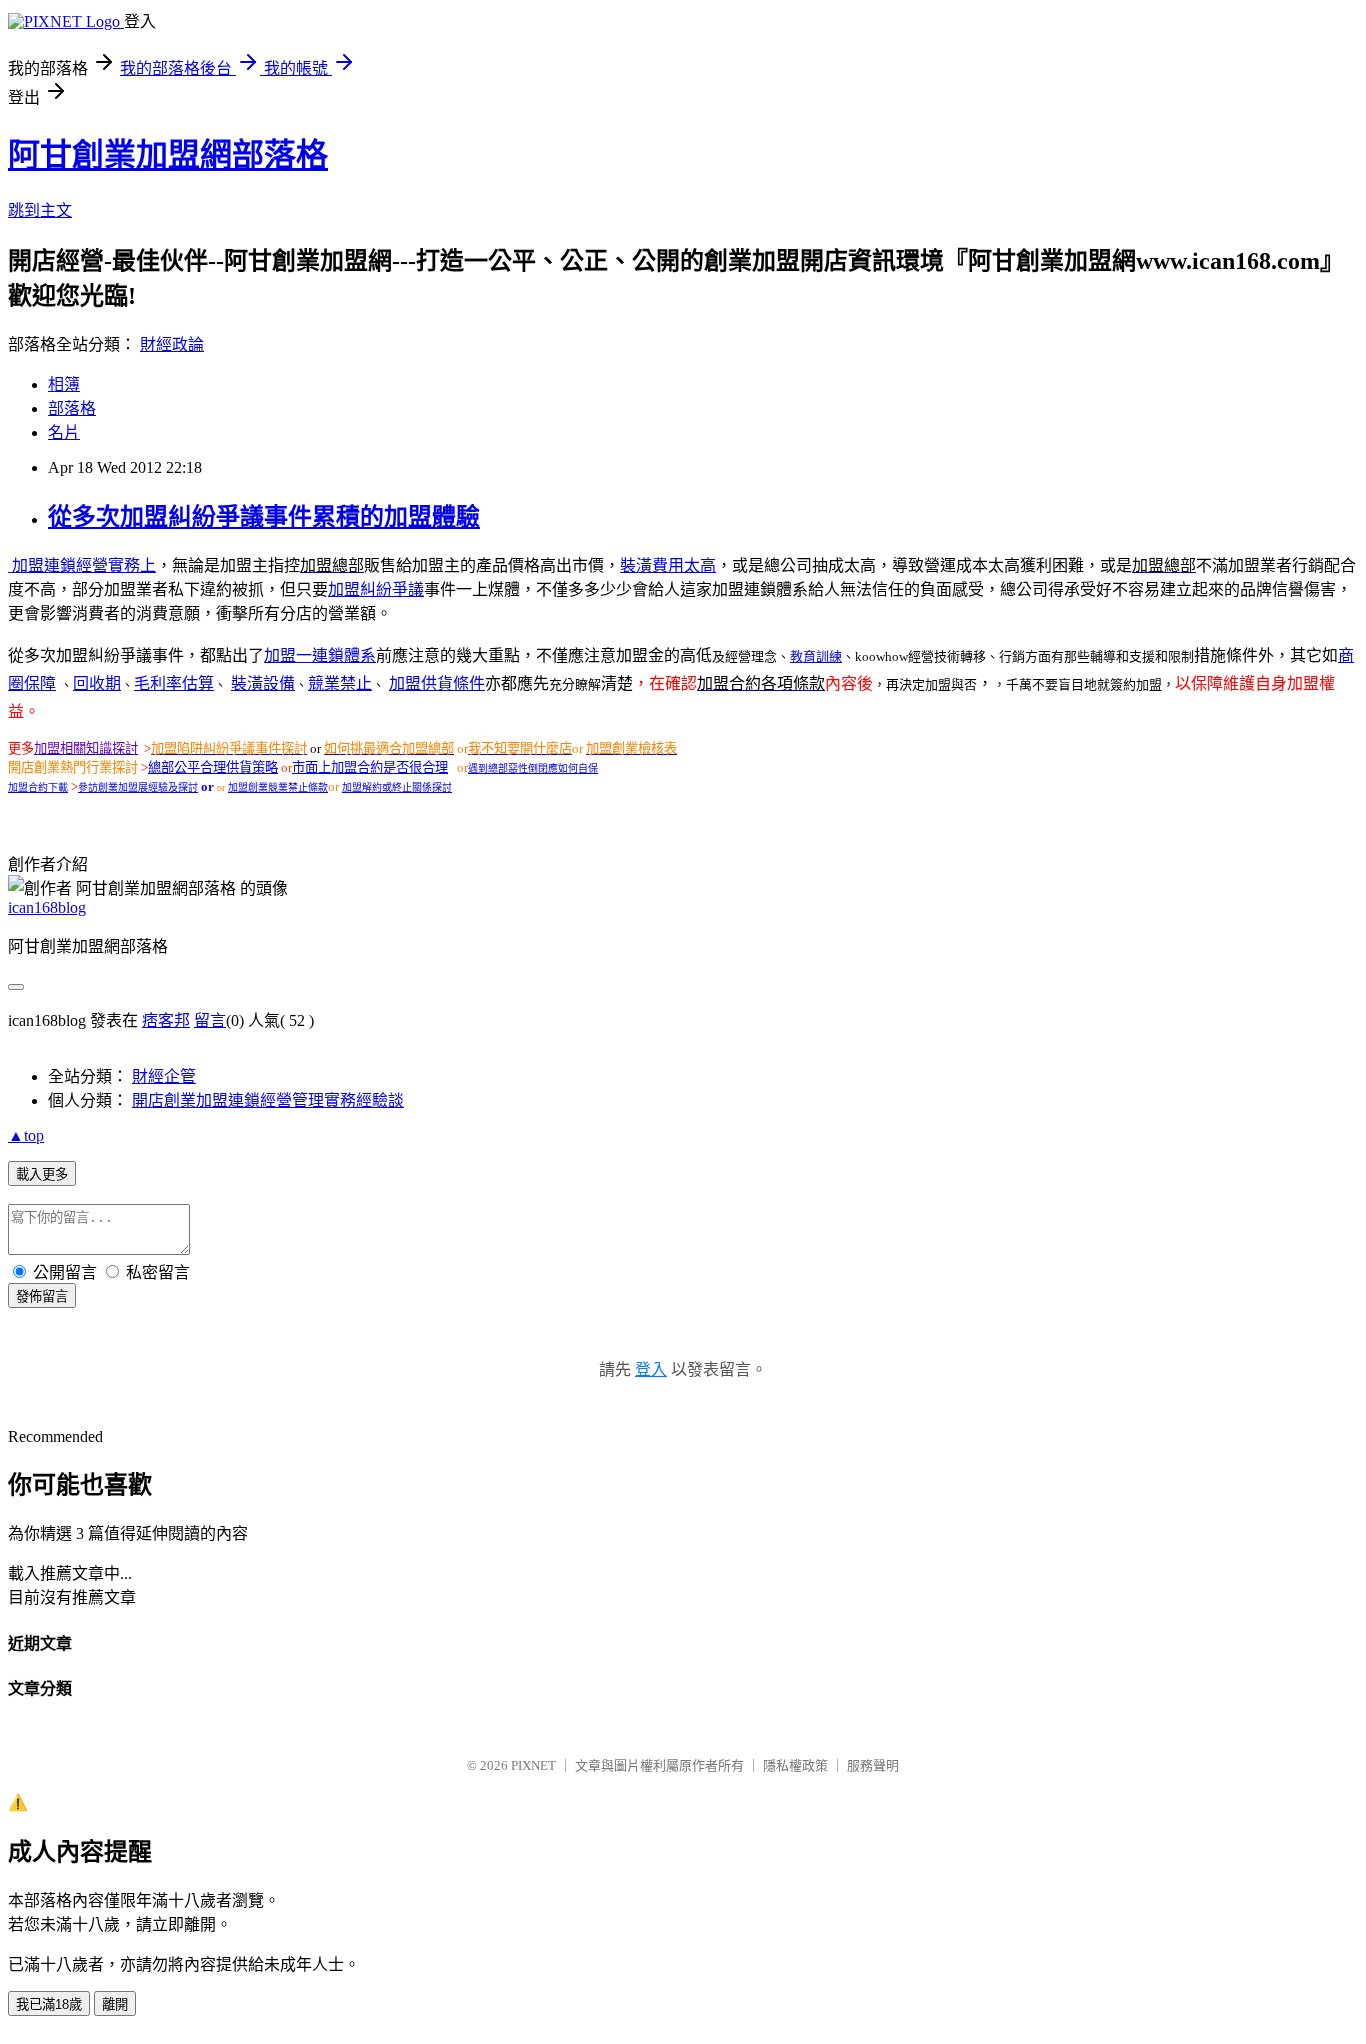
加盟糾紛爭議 (376, 589)
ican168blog (47, 907)
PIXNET (533, 1765)
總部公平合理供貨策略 (213, 767)
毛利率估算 (174, 683)
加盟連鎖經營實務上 (82, 565)
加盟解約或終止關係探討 (397, 787)
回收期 (97, 683)
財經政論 (172, 344)
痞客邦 (166, 1020)
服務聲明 (873, 1765)
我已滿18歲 (49, 2004)
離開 (115, 2004)
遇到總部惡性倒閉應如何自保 (533, 768)
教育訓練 (816, 656)
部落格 (72, 408)
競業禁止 (340, 683)
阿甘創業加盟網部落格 (168, 155)
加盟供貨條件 (437, 683)
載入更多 (42, 1174)
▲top (26, 1135)
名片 (64, 432)
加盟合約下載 (38, 787)
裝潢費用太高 (668, 565)
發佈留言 (42, 1296)
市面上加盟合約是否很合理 (370, 767)
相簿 (64, 384)
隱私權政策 (795, 1765)
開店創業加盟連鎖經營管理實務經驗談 (268, 1100)
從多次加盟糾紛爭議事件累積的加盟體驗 (264, 517)
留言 (210, 1020)
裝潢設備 (263, 683)
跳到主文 (40, 210)
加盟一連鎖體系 (320, 655)
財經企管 (164, 1076)
